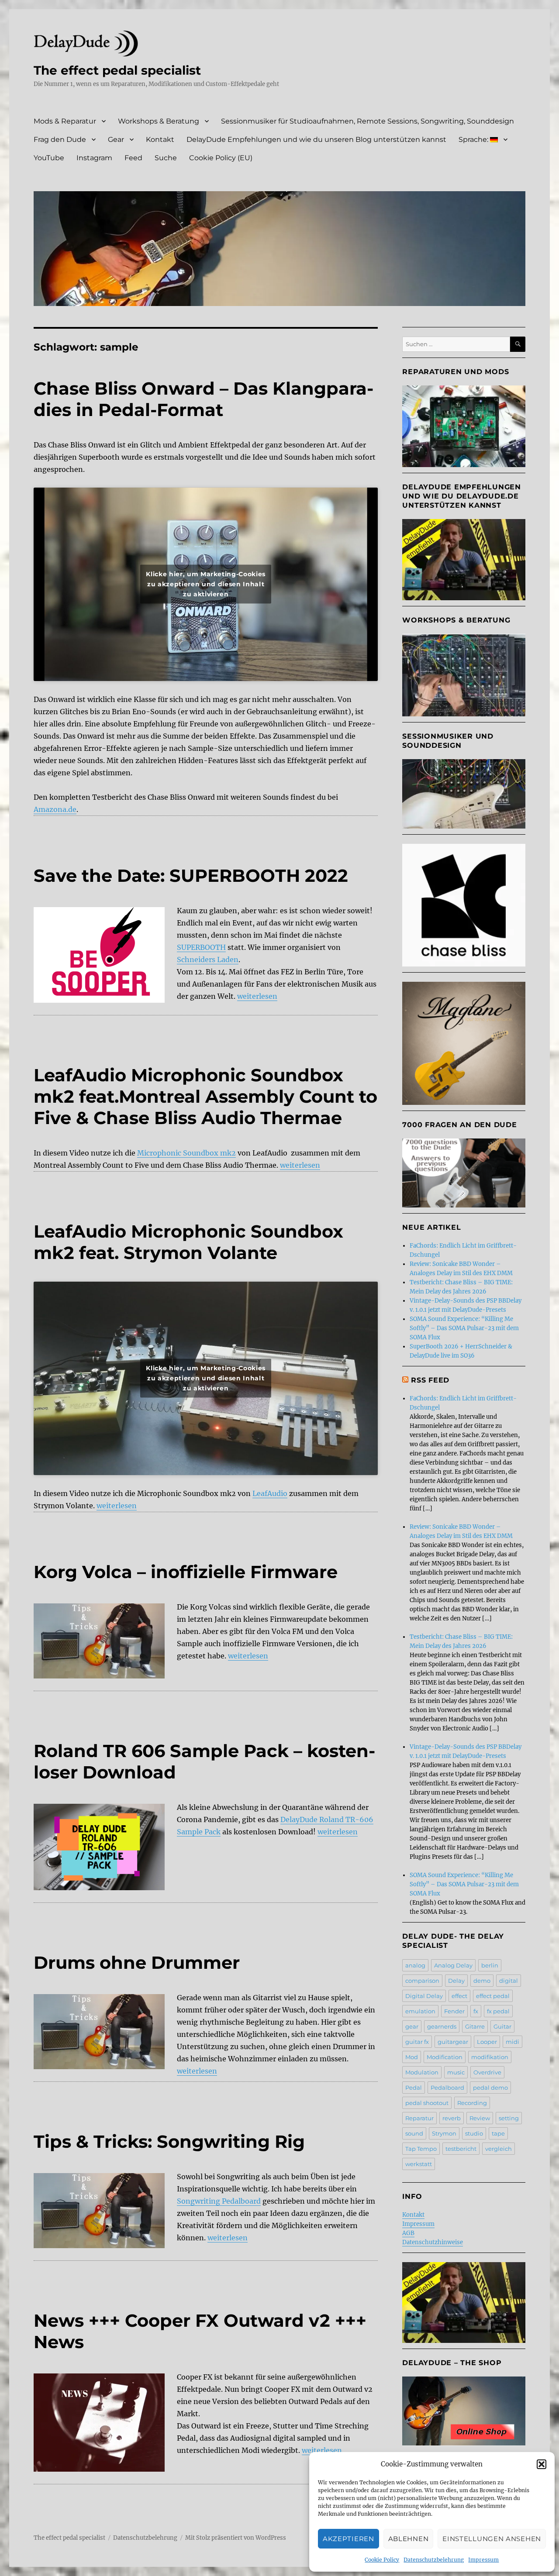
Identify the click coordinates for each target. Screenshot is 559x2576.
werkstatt (419, 2164)
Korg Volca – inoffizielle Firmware (186, 1572)
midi (512, 2042)
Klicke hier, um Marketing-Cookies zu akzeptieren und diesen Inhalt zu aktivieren (206, 584)
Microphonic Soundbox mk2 (186, 1153)
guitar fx (417, 2042)
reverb (452, 2118)
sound (414, 2133)
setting (509, 2118)
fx (476, 2011)
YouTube (49, 158)
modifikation (490, 2057)
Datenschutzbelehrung (434, 2560)
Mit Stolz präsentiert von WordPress (236, 2538)
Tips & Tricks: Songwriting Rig (169, 2141)
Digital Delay (424, 1996)
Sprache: (474, 139)
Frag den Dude (60, 139)
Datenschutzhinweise (433, 2242)
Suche (166, 158)
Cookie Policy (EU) (221, 158)
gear (412, 2026)
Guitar (502, 2026)
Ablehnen (409, 2539)
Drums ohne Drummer (137, 1962)
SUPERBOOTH (201, 947)
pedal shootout (427, 2103)
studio (474, 2133)
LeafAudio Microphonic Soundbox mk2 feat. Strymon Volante (188, 1242)
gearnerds (442, 2026)
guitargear (453, 2042)
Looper (487, 2042)
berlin (490, 1965)
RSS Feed (430, 1380)
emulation (420, 2011)
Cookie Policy (382, 2560)
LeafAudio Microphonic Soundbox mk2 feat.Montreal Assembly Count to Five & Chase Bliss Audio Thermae (205, 1096)
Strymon (444, 2133)
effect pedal (493, 1996)
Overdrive (487, 2072)
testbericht (461, 2149)
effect (459, 1996)
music (456, 2072)
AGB (408, 2233)
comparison (422, 1981)
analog (415, 1965)
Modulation (422, 2072)
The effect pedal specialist (117, 70)
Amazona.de (55, 809)
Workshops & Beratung (159, 121)
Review (480, 2118)
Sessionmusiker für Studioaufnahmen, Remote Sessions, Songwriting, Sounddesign (367, 121)
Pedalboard (447, 2088)
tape (498, 2133)
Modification (445, 2057)
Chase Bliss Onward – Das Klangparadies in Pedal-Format (204, 399)
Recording (472, 2103)
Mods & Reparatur (65, 121)
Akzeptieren (349, 2539)
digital (509, 1981)
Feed (133, 158)
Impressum (483, 2560)
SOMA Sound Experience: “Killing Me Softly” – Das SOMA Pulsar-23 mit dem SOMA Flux (464, 1328)
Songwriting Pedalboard (219, 2201)
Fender (454, 2011)
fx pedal (498, 2011)
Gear (116, 139)
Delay (456, 1981)
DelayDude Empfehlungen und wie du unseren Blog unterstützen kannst (316, 139)
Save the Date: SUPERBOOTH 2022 (191, 875)
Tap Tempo (421, 2149)
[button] (542, 2464)
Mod (412, 2057)
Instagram (94, 158)
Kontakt (160, 139)
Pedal (414, 2088)
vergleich (499, 2149)
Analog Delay (453, 1965)
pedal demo (490, 2088)
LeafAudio (270, 1493)
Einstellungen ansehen (492, 2539)
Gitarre (475, 2026)
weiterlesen (257, 996)
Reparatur (419, 2118)
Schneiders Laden (208, 960)
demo (482, 1981)
